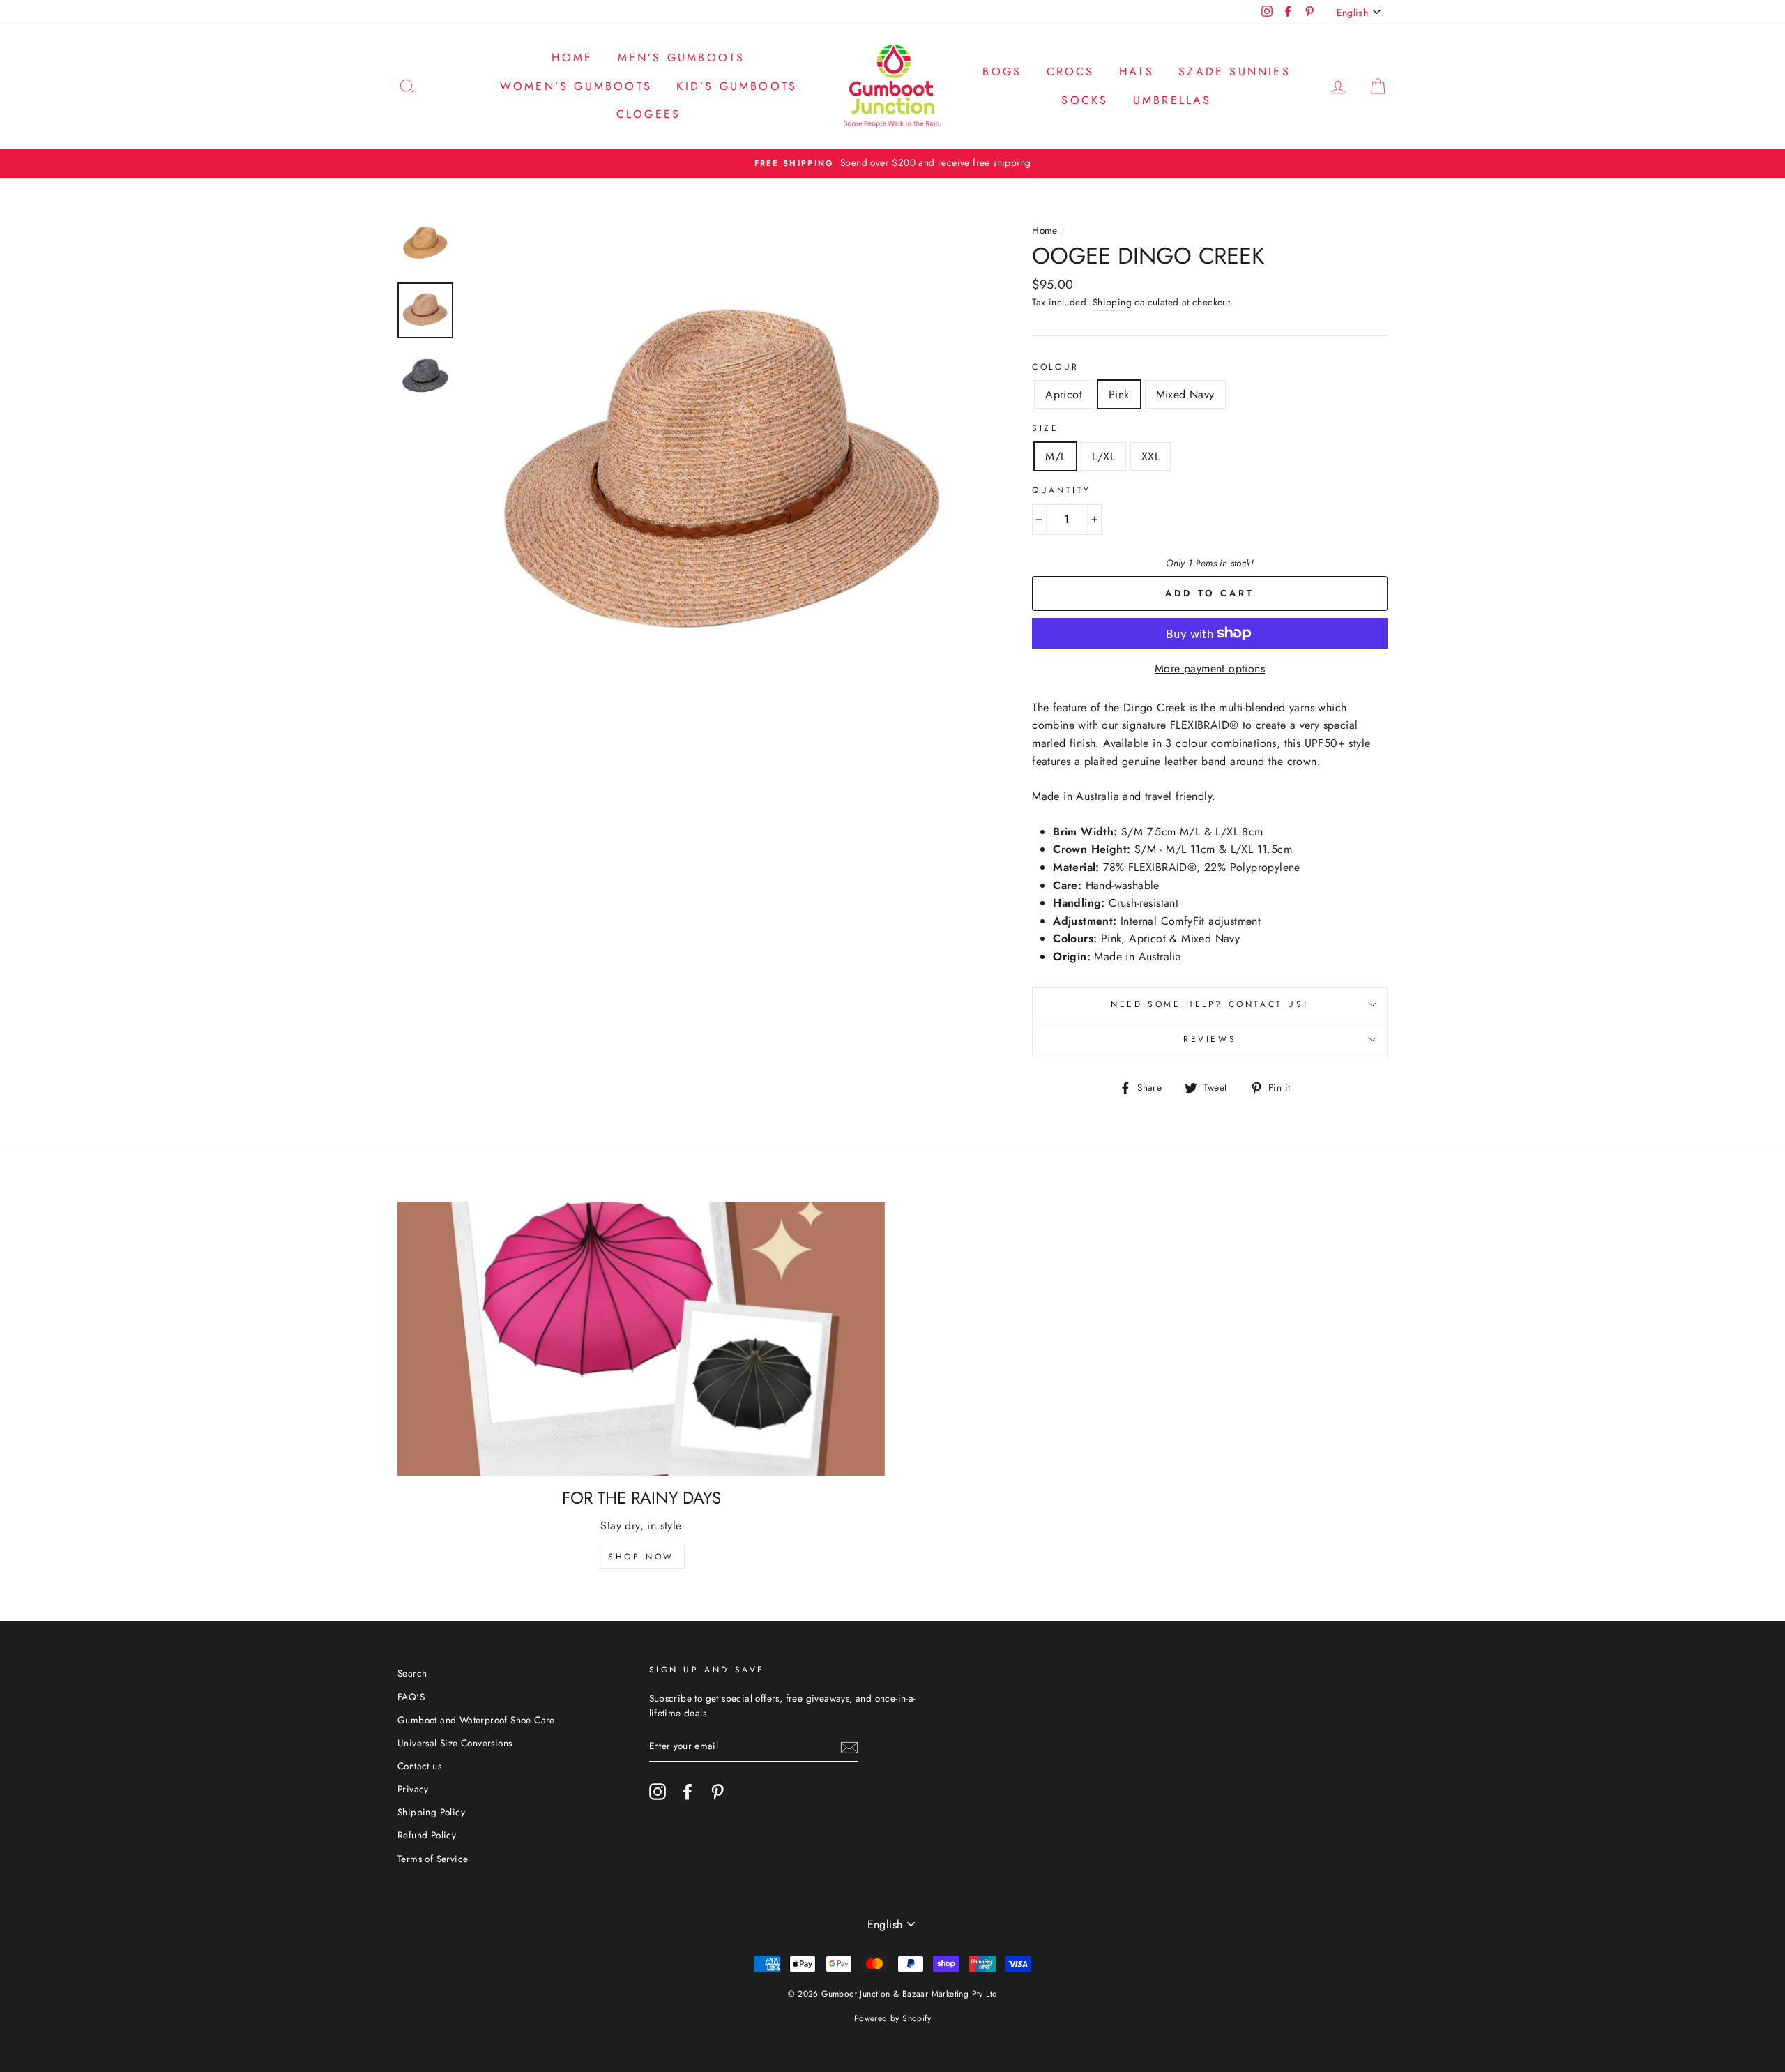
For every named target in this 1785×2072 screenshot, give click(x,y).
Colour (1056, 367)
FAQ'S (411, 1697)
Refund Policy (427, 1835)
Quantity (1062, 490)
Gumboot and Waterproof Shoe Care (476, 1720)
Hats (1137, 71)
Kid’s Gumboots (737, 86)
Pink (1119, 394)
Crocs (1071, 71)
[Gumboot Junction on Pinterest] (717, 1792)
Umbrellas (1172, 100)
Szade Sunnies (1235, 71)
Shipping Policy (431, 1812)
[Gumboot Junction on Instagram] (658, 1792)
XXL (1150, 456)
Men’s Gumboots (682, 58)
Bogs (1002, 71)
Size (1045, 428)
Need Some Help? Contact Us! (1210, 1004)
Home (572, 58)
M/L (1055, 456)
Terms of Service (433, 1859)
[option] (892, 163)
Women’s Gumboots (576, 86)
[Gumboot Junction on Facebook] (688, 1792)
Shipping (1112, 302)
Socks (1085, 100)
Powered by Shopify (892, 2018)
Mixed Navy (1185, 394)
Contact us (419, 1766)
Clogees (648, 114)
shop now (641, 1557)
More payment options (1210, 668)
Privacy (413, 1789)
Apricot (1064, 394)
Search (412, 1673)
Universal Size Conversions (455, 1743)
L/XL (1103, 456)
